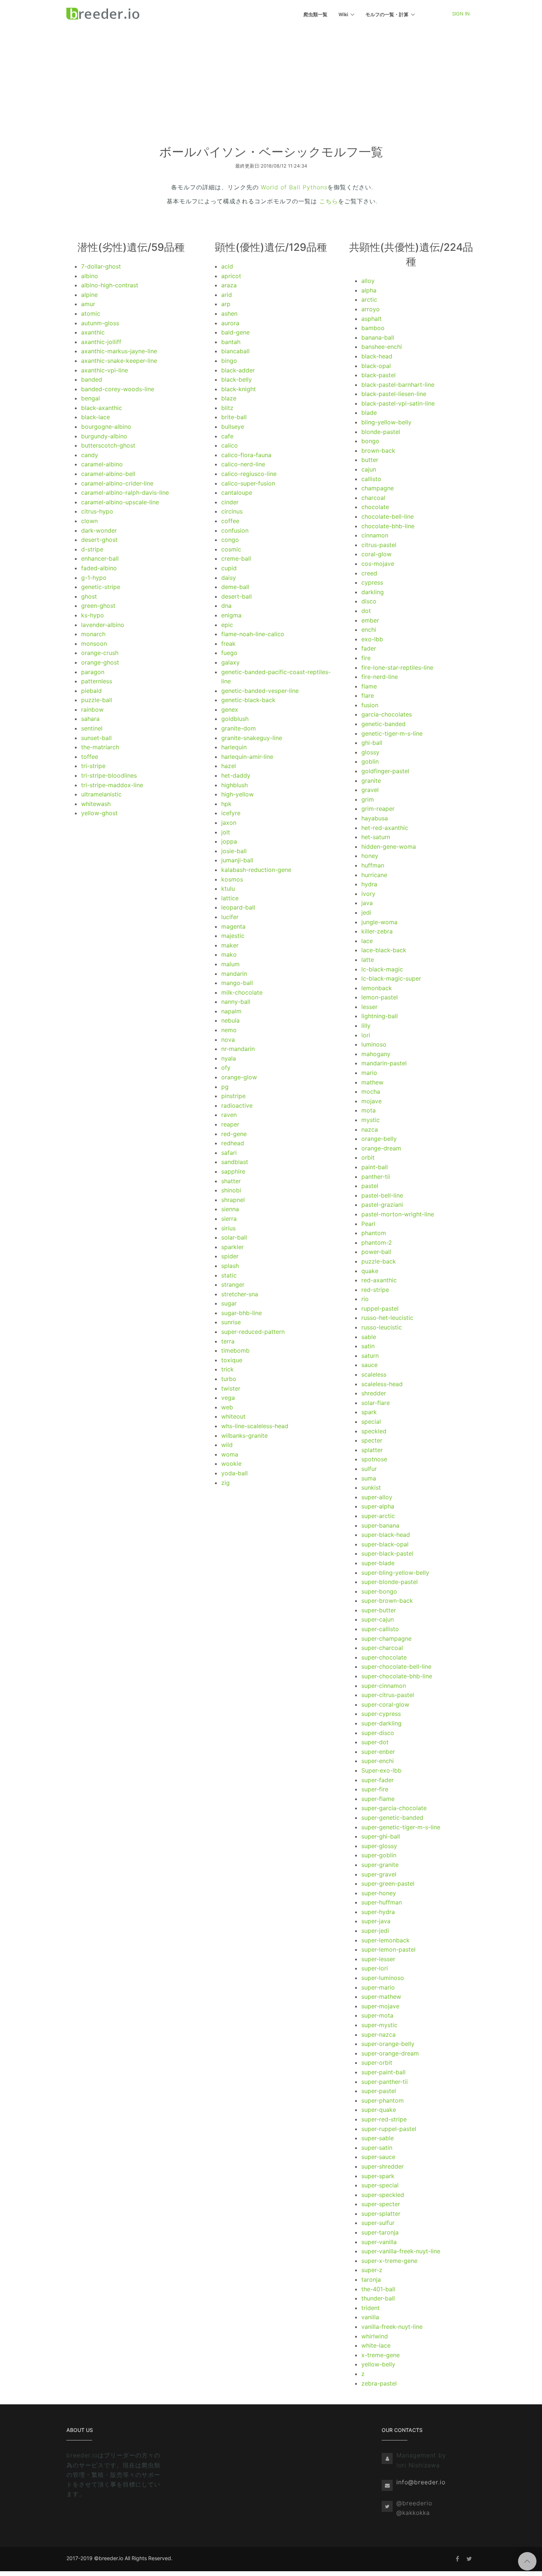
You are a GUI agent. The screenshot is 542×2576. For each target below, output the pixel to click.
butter (370, 460)
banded (92, 379)
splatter (372, 1450)
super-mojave (380, 2006)
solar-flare (376, 1403)
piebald (91, 691)
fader (369, 648)
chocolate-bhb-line (388, 526)
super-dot (375, 1742)
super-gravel (379, 1874)
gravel (370, 790)
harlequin (234, 747)
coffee (230, 521)
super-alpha (378, 1506)
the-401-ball (378, 2289)
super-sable (378, 2138)
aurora (230, 323)
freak (228, 644)
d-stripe (92, 549)
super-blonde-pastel (390, 1582)
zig (225, 1483)
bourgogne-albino (106, 427)
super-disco (378, 1733)
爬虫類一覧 (315, 14)
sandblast (235, 1162)
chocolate (375, 507)
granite (371, 781)
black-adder (238, 370)
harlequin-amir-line (247, 757)
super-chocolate (384, 1657)
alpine (89, 295)
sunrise (231, 1322)
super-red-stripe (384, 2119)
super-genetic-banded (392, 1818)
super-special (380, 2185)
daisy (229, 578)
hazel (229, 766)
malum (230, 964)
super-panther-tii (385, 2082)
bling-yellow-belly (386, 422)
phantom (374, 1233)
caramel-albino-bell (108, 474)
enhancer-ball (100, 558)
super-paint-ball (383, 2072)
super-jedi (375, 1931)
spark (369, 1412)
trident (371, 2308)
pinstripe (233, 1096)
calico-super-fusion (248, 483)
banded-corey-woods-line (118, 389)
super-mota (377, 2015)
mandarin (234, 974)
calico (230, 445)
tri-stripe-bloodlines (109, 775)
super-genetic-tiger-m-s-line (401, 1827)
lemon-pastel (380, 997)
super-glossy (379, 1846)
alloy (368, 281)
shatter (231, 1181)
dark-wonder (99, 530)
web (227, 1407)
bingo (229, 361)
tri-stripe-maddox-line (112, 785)
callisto (371, 479)
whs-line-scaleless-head (255, 1426)
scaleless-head (382, 1384)
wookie (231, 1464)
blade (369, 413)
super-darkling (381, 1723)
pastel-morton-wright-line (398, 1214)
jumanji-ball (237, 860)
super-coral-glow (385, 1704)
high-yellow (237, 794)
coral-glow (376, 554)
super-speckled (383, 2195)
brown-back (378, 451)
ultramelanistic (101, 794)
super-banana (380, 1525)
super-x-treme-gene (389, 2261)
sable (369, 1337)
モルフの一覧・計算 (387, 14)
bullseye (233, 427)
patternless (97, 681)
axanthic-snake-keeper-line (119, 361)
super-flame (378, 1799)
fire (366, 658)
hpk (226, 804)
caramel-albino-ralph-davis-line (125, 493)
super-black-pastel (387, 1553)
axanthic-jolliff (101, 342)
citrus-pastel (379, 545)
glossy (370, 752)
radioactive (237, 1105)
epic (227, 625)
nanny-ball (236, 1002)
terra (228, 1341)
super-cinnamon (384, 1686)
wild (227, 1445)
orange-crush (100, 653)
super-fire (375, 1789)
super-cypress (381, 1714)
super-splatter (381, 2214)
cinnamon (375, 535)
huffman (373, 865)
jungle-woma (379, 922)
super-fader (378, 1780)
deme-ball (235, 587)
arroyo (371, 309)
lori (366, 1035)
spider (230, 1256)
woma (230, 1454)
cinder (230, 502)
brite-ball (234, 417)
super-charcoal (382, 1648)
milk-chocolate (242, 992)
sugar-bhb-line (242, 1313)
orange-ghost (100, 662)
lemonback (377, 988)
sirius (228, 1228)
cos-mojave (378, 564)
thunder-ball (378, 2298)
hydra (369, 884)
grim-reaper (378, 809)
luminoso (374, 1044)
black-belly (237, 379)
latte (368, 960)
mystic (371, 1120)
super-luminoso (383, 1978)
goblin (370, 761)
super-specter (381, 2204)
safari (229, 1153)
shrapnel (233, 1200)
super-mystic (379, 2025)
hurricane (374, 875)
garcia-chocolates (387, 714)
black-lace (95, 417)
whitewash (96, 804)
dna (226, 606)
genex (230, 709)
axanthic (93, 332)
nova (228, 1040)
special (371, 1422)
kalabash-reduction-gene (256, 870)
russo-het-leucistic (387, 1318)
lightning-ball (380, 1016)
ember (370, 620)
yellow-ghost (99, 813)
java (367, 903)
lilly (366, 1026)
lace (367, 941)
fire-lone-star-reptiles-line (397, 667)
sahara (90, 719)
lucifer (230, 917)
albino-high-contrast (110, 285)
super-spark (378, 2176)
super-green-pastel (388, 1883)
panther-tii (376, 1177)
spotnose (374, 1459)
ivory (368, 894)
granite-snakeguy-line (252, 738)
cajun (369, 469)
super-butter (379, 1610)
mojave (371, 1101)
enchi (369, 630)
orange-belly (379, 1139)
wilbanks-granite (244, 1436)
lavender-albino (103, 625)
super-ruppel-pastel (389, 2129)
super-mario (378, 1987)
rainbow (92, 709)
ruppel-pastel (380, 1308)
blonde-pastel (381, 432)
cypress (372, 582)
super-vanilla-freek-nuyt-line (401, 2251)
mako (229, 954)
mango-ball (237, 983)
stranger (233, 1285)
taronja (371, 2279)
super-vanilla (379, 2242)
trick (227, 1369)
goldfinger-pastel (385, 771)
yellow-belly (378, 2364)
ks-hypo (93, 615)
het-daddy (236, 775)
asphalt (371, 319)
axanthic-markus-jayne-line (119, 351)
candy (90, 455)
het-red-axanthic (385, 828)
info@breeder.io (421, 2482)
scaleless (374, 1374)
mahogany (376, 1054)
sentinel (92, 728)
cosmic (231, 549)
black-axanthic (102, 408)
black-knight (239, 389)
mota (369, 1110)
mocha (371, 1091)
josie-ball (234, 851)
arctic (369, 299)
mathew (372, 1082)
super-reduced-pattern (253, 1332)
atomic (91, 313)
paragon (93, 672)
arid (227, 295)
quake (370, 1271)
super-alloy (377, 1497)
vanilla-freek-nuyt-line (392, 2327)
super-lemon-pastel (388, 1949)
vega (228, 1398)
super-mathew (381, 1997)
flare (368, 695)
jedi (366, 912)
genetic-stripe (101, 587)
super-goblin (379, 1855)
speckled (374, 1431)
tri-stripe (93, 766)
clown (89, 521)
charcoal (373, 498)
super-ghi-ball (381, 1836)
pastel (370, 1186)
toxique (232, 1360)
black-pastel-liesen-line (394, 394)
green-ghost (98, 606)
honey (370, 856)
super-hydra (378, 1912)
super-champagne (386, 1639)
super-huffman (382, 1902)
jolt (226, 832)
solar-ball (234, 1237)
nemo (229, 1030)
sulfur (369, 1469)
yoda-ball (234, 1473)
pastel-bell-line (382, 1195)
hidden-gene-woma (389, 847)
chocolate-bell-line (388, 516)
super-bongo (379, 1591)
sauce (369, 1365)
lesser (369, 1007)
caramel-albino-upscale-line (120, 502)
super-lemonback (385, 1940)
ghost (89, 596)
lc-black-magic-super (391, 978)
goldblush (235, 719)
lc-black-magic (382, 969)
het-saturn (376, 837)
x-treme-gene (381, 2355)
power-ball (376, 1252)
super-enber (378, 1752)
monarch (93, 634)
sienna (230, 1209)
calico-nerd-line (243, 464)
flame (369, 686)
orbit (368, 1157)
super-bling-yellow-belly (395, 1573)
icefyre (231, 813)
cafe (227, 436)
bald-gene (235, 332)
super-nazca (378, 2034)
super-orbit (377, 2062)
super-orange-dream (390, 2053)
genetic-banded (383, 724)
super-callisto (380, 1629)
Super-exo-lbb (381, 1770)
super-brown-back (387, 1601)
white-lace (376, 2345)
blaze (229, 398)
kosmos (232, 879)
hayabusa (375, 818)
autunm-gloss (100, 323)
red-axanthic (379, 1280)
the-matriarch (100, 747)
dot (366, 611)
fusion (370, 705)
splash (230, 1266)
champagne (378, 488)
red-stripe (375, 1290)
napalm (231, 1011)
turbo (229, 1379)
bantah (231, 342)
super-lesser (378, 1959)
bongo (370, 441)
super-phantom (383, 2100)
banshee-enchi (382, 347)
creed (369, 573)
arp (226, 304)
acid (227, 266)
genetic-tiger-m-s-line (392, 733)
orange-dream (381, 1148)
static (229, 1275)
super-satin (377, 2148)
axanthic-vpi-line (105, 370)
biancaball (235, 351)
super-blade (378, 1563)
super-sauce (378, 2157)
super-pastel (379, 2091)
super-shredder (383, 2166)
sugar (229, 1303)
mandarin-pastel (384, 1063)
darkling (373, 592)
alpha (369, 290)
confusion (235, 530)
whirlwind (375, 2336)
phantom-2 (377, 1243)
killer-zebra (377, 931)
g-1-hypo (94, 578)
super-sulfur (378, 2223)
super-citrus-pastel (388, 1695)
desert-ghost (99, 540)
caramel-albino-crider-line (117, 483)
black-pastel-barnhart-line (398, 385)
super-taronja (380, 2232)
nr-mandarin (238, 1049)
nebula (230, 1020)
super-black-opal (385, 1544)
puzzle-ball (97, 700)
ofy (226, 1068)
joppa (229, 841)
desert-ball (237, 596)
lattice (230, 898)
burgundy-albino (104, 436)
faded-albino (99, 568)
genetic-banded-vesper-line (260, 691)
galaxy (230, 662)
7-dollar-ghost (101, 266)
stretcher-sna (240, 1294)
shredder (374, 1393)
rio (365, 1299)
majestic (233, 936)
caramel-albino (102, 464)
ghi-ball (372, 743)
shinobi (231, 1190)
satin (368, 1346)
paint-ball (375, 1167)
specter (372, 1440)
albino (90, 276)
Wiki (343, 14)
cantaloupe (237, 493)
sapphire (233, 1171)
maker (230, 945)
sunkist (371, 1487)
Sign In (461, 14)
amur (88, 304)
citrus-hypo (97, 511)
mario (369, 1073)
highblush (234, 785)
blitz (227, 408)
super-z (372, 2270)
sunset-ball (96, 738)
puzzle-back (379, 1261)
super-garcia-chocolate (394, 1808)
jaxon (229, 823)
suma (369, 1478)
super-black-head (386, 1535)
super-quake (379, 2110)
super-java (376, 1921)
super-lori (375, 1968)
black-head (377, 356)
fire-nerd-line (380, 677)
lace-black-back (384, 950)
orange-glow (239, 1077)
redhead (233, 1143)
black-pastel (378, 375)
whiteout (233, 1416)
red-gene (234, 1134)
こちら (329, 201)
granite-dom (239, 728)
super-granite (380, 1865)
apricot (231, 276)
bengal (91, 398)
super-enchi (378, 1761)
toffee (90, 757)
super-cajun (378, 1619)
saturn (370, 1356)
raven (229, 1115)
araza (229, 285)
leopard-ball (238, 907)
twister (231, 1388)
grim (368, 799)
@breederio (414, 2503)
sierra (229, 1219)
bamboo (373, 328)
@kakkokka (413, 2513)
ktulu (228, 889)
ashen (229, 313)
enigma (231, 615)
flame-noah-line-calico (253, 634)
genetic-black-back (248, 700)
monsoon (94, 644)
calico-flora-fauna (246, 455)
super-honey (379, 1893)
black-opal (376, 366)
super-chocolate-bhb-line (397, 1676)
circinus (232, 511)
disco (369, 601)
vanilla (370, 2317)
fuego (229, 653)
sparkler (232, 1247)
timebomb (235, 1350)
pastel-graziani (382, 1205)
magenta (233, 926)
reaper (230, 1124)
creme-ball (236, 558)
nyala (229, 1058)
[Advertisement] (271, 83)
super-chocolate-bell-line (396, 1666)
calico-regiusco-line (249, 474)
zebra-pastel (379, 2383)
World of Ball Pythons (294, 187)
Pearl (368, 1224)
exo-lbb (372, 639)
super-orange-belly (388, 2044)
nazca (370, 1129)
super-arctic (378, 1516)
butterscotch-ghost (108, 445)
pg (225, 1087)
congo (230, 540)
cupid (229, 568)
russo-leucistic (382, 1327)
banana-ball (378, 337)
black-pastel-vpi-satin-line (398, 403)
